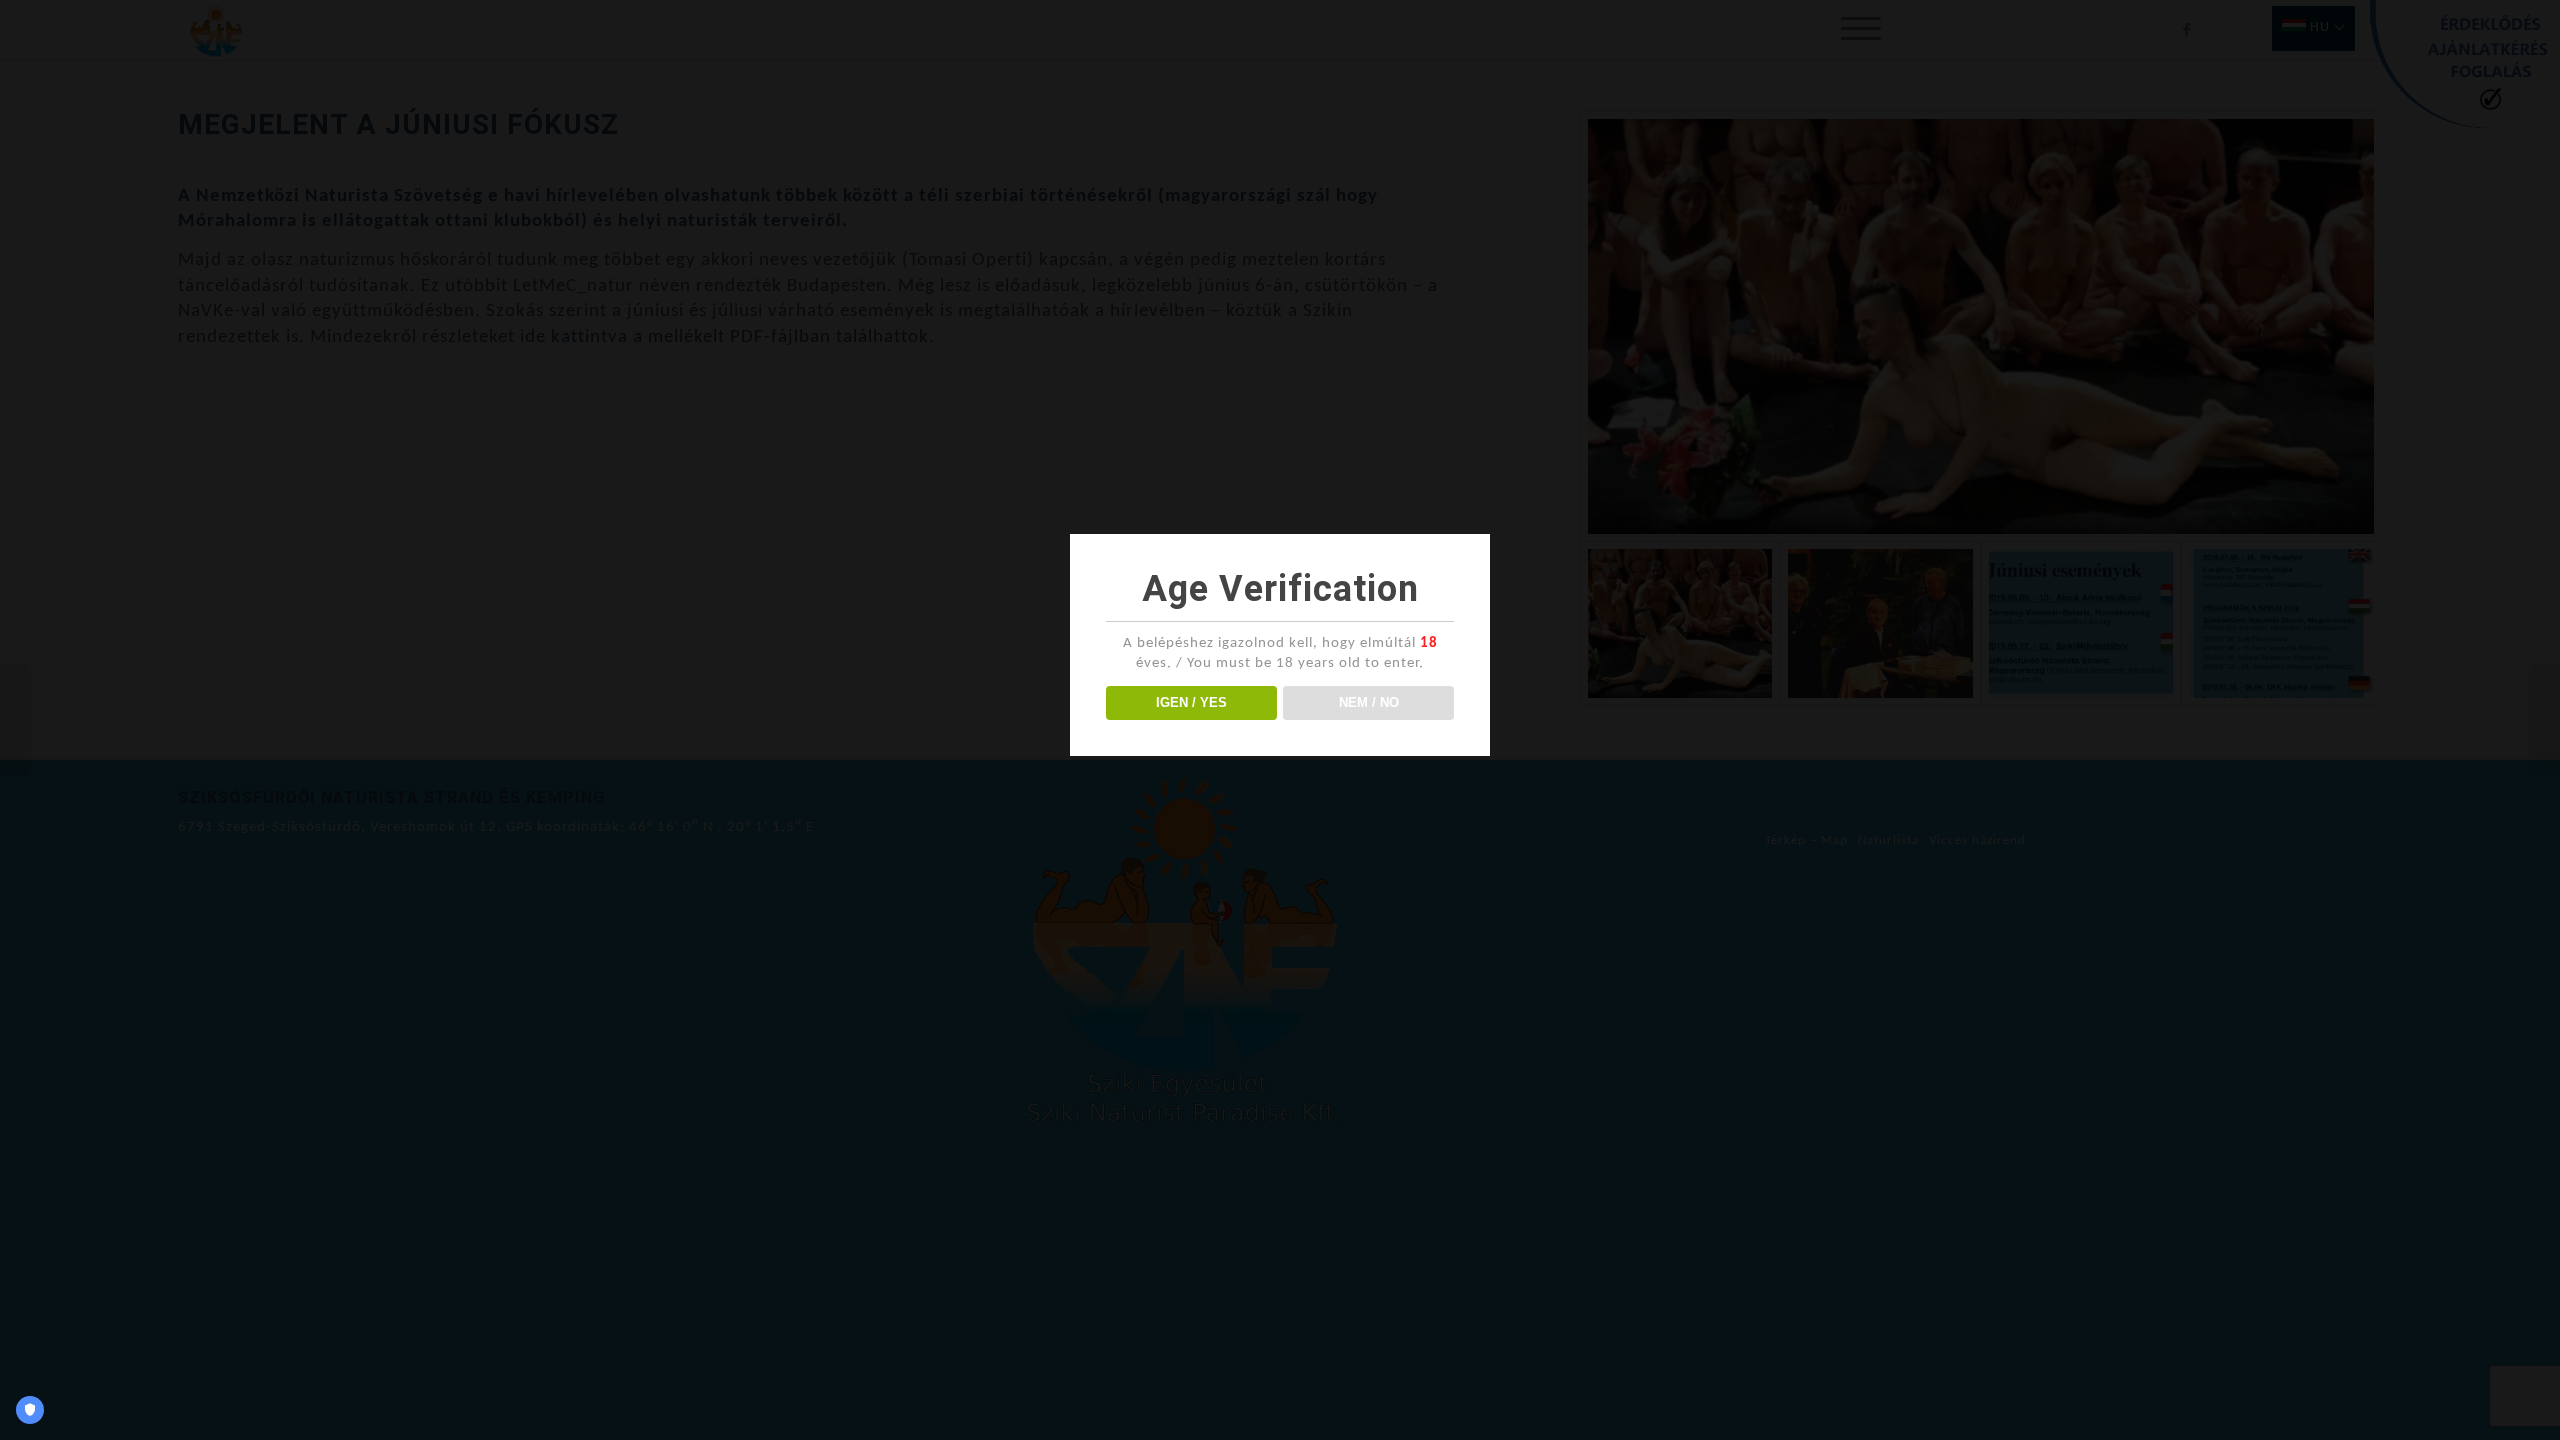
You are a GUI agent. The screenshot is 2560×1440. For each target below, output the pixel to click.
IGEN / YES (1191, 702)
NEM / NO (1369, 702)
